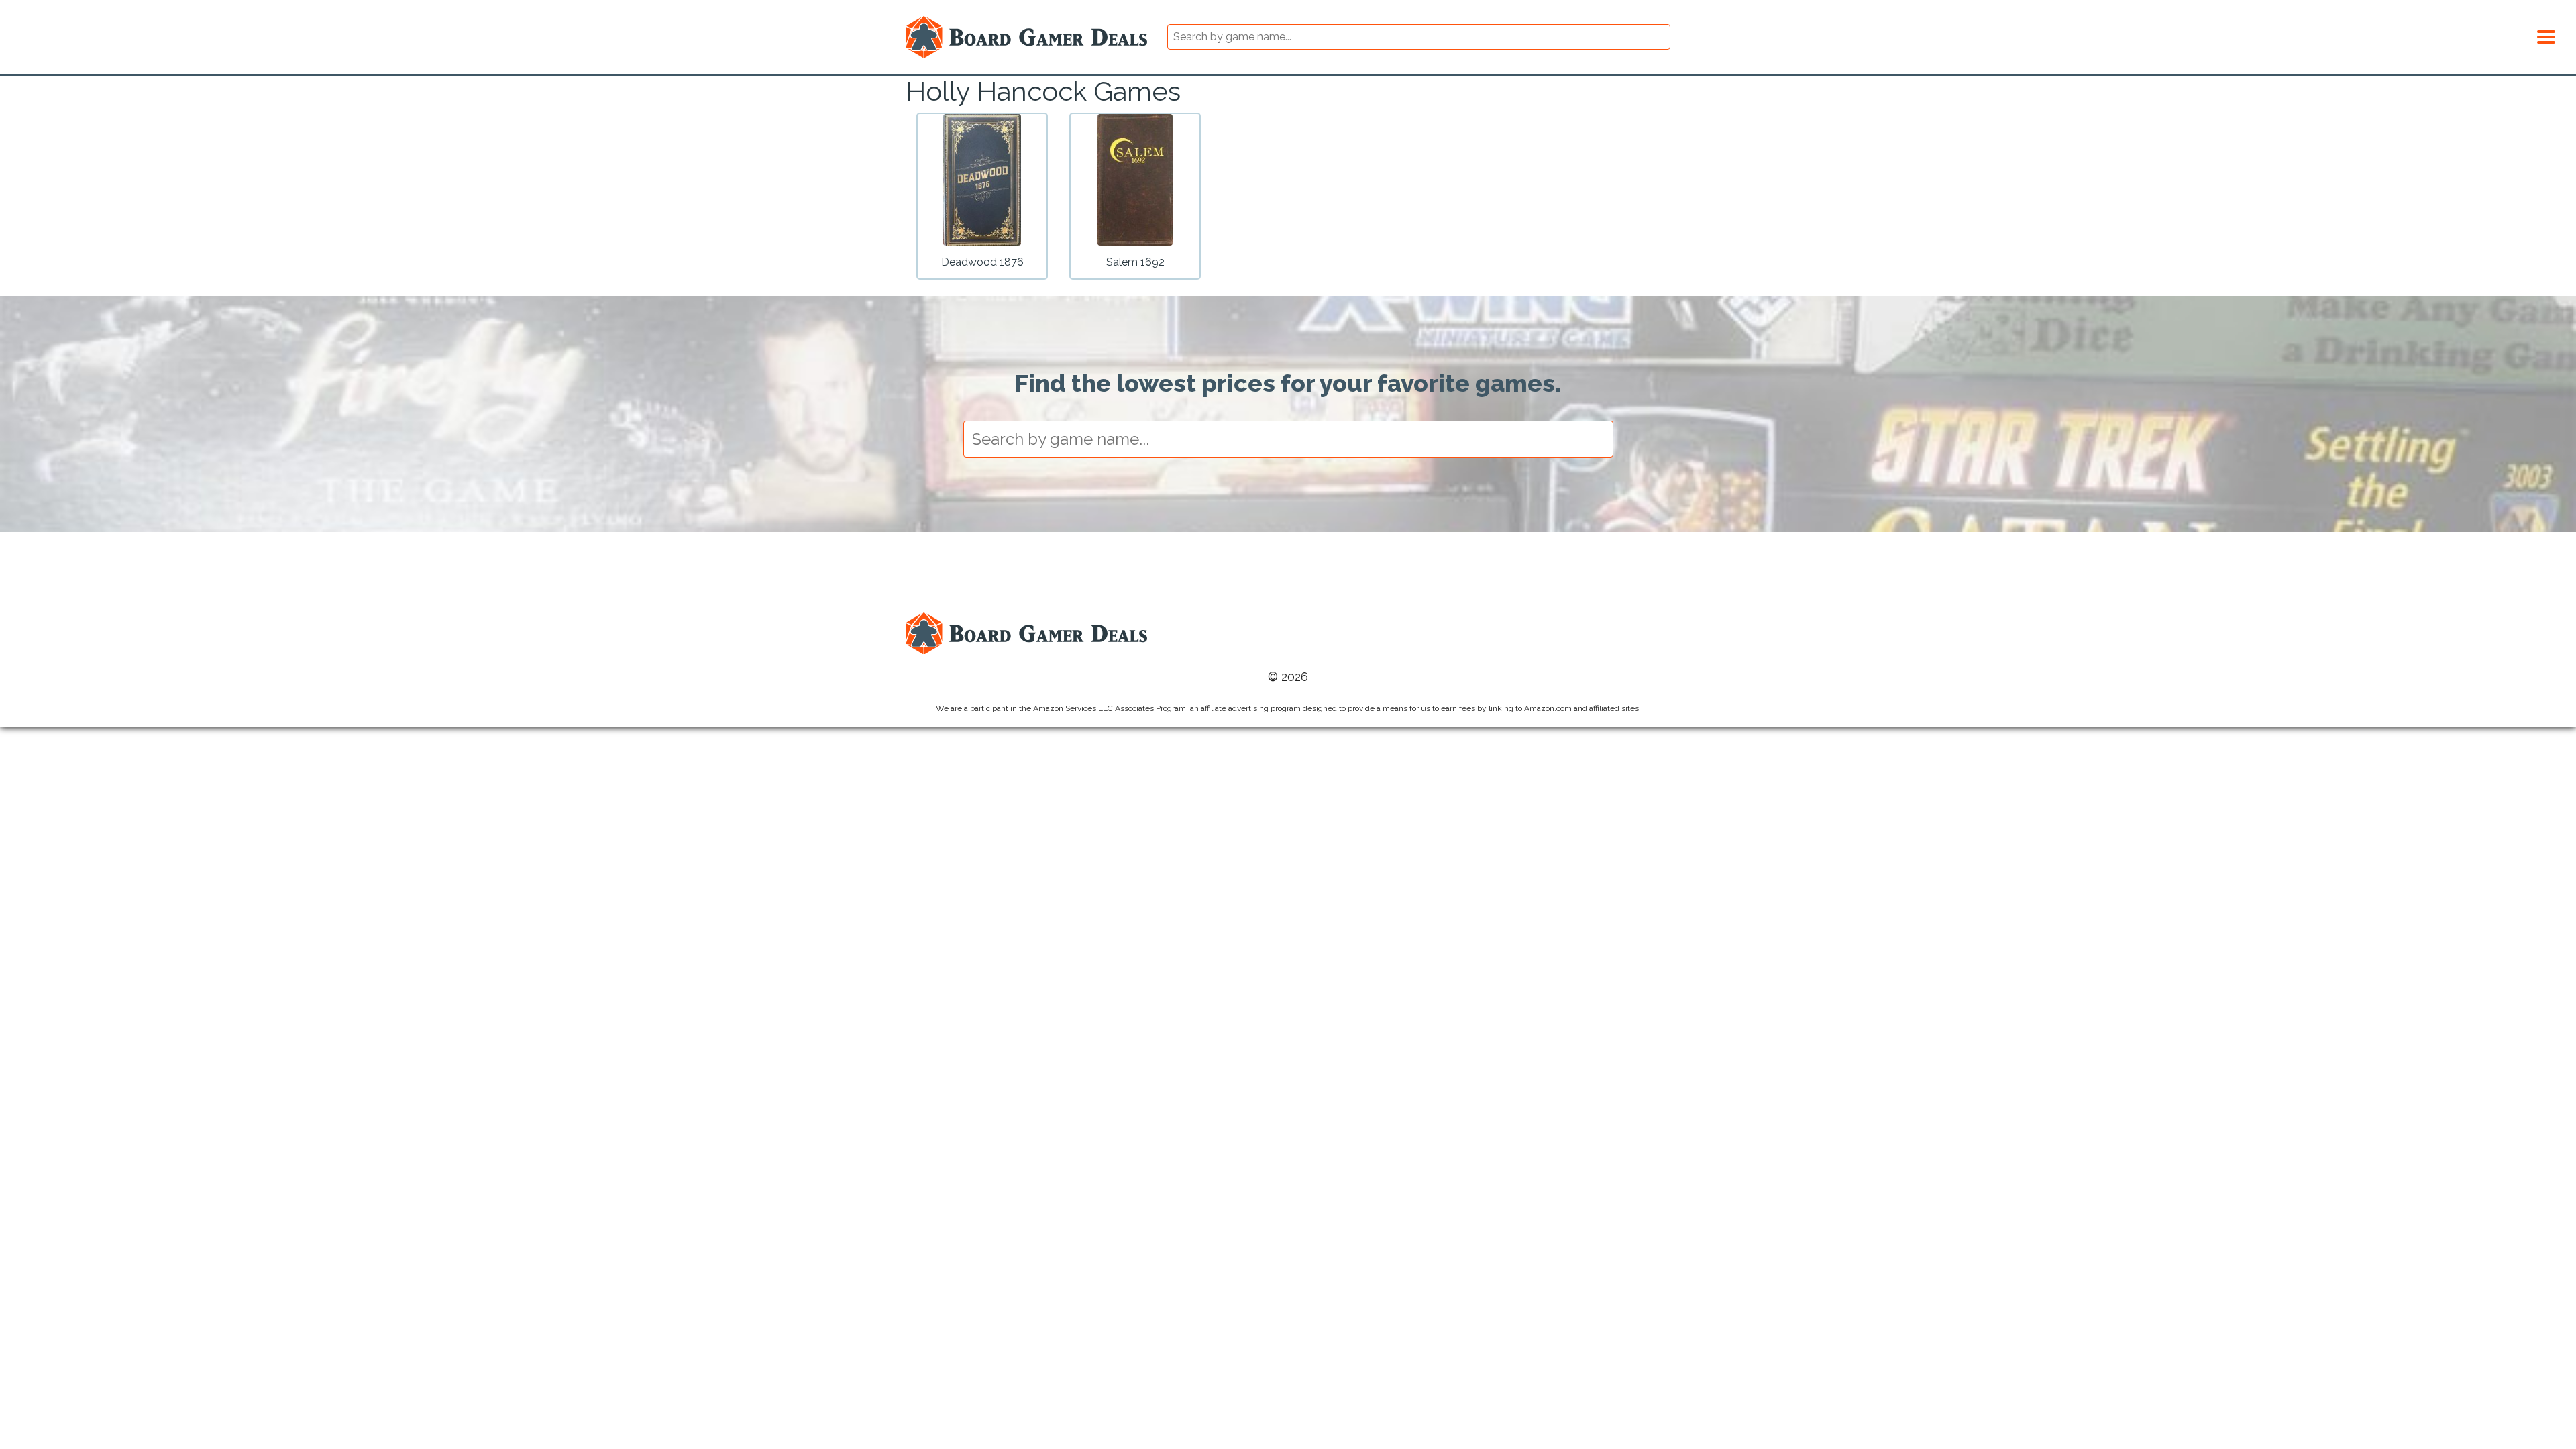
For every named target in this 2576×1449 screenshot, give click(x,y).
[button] (2546, 35)
